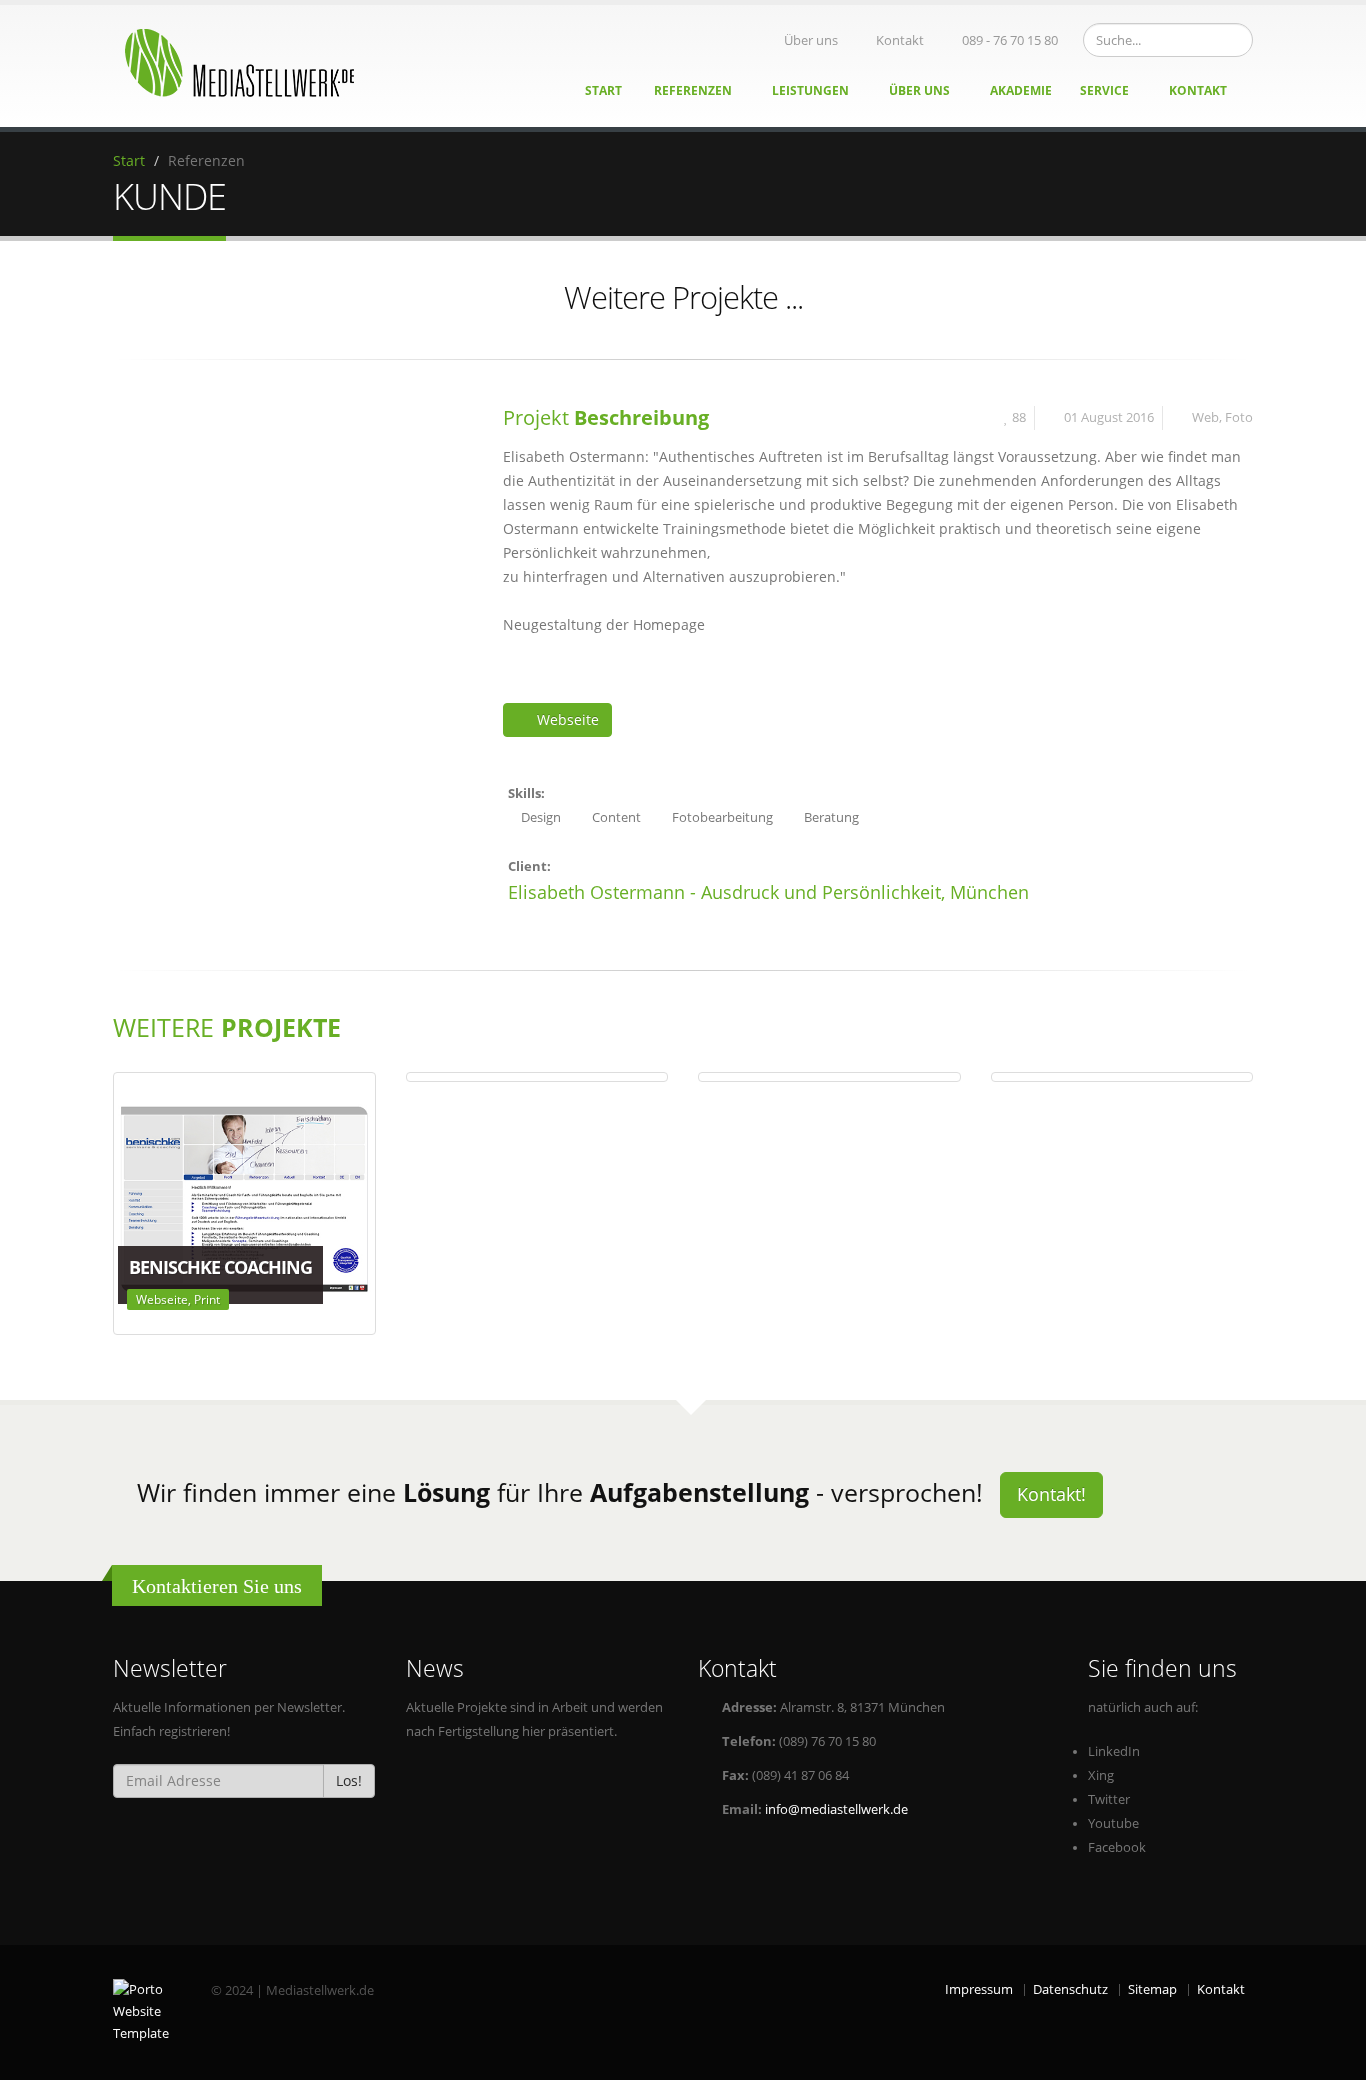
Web (1205, 417)
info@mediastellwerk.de (836, 1809)
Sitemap (1152, 1989)
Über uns (811, 40)
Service (1106, 90)
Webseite (568, 719)
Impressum (979, 1989)
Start (603, 90)
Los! (349, 1780)
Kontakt (900, 40)
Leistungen (812, 90)
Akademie (1021, 90)
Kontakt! (1051, 1494)
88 (1019, 417)
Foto (1239, 417)
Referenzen (694, 90)
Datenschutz (1070, 1989)
